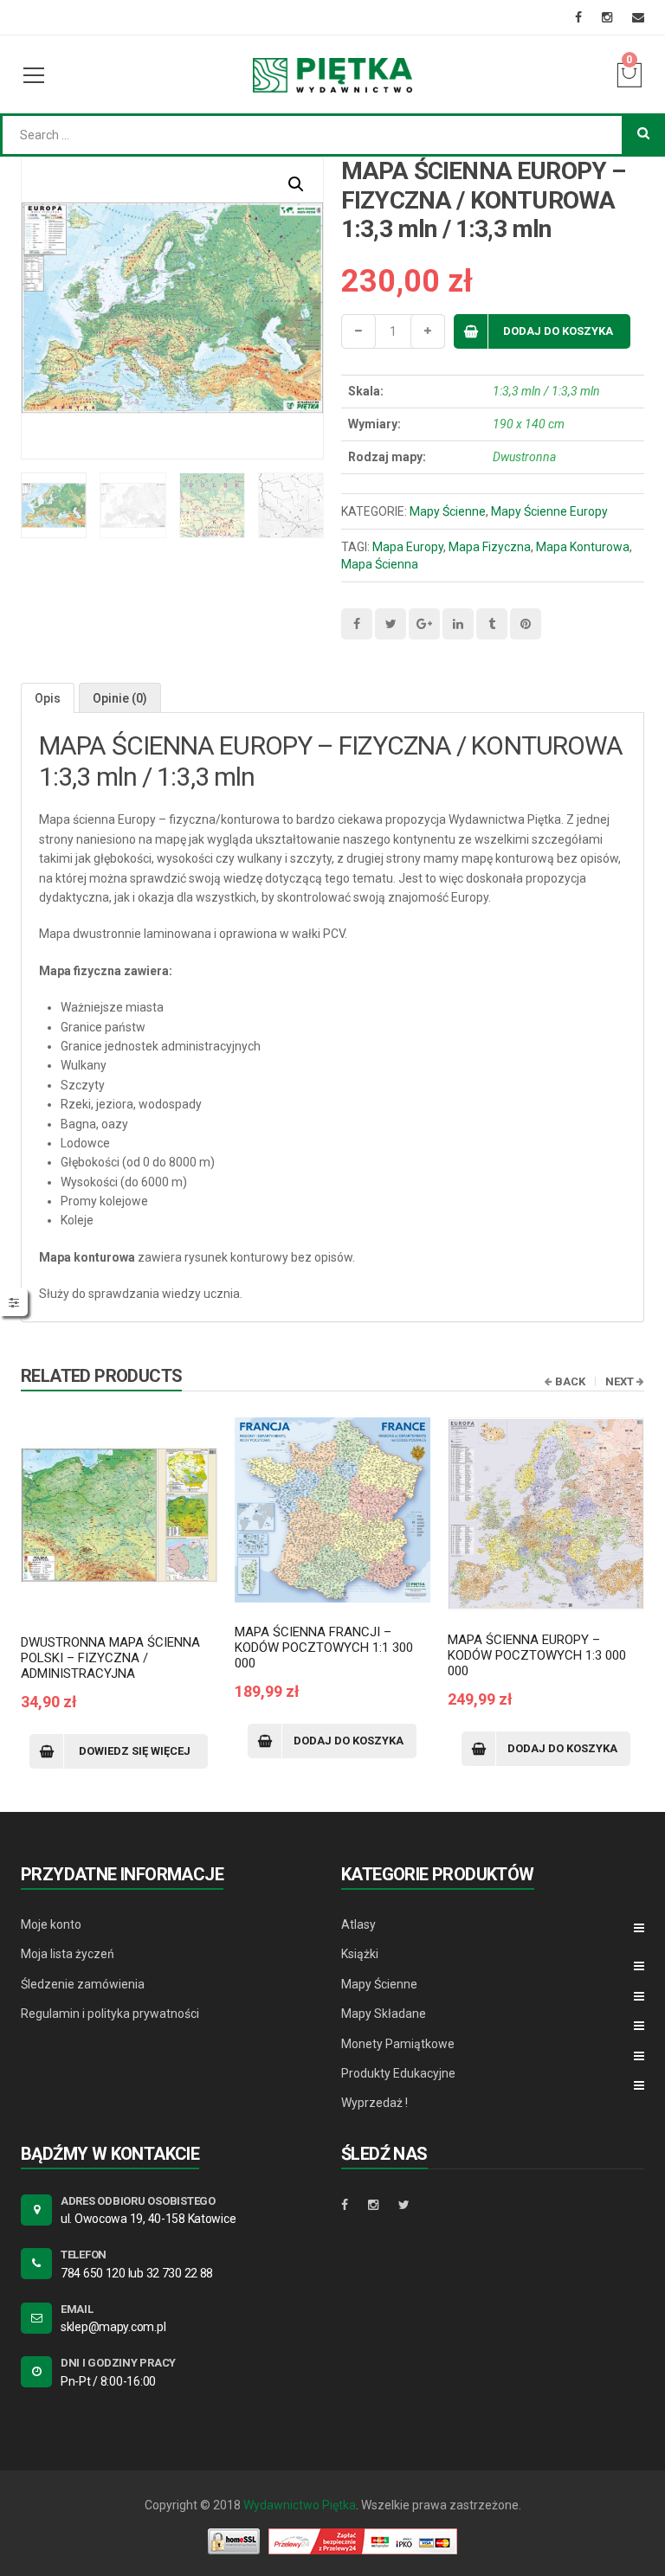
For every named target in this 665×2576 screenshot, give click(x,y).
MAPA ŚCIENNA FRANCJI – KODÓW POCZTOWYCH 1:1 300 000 (324, 1648)
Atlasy (358, 1924)
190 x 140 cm (529, 424)
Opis (48, 698)
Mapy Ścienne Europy (549, 511)
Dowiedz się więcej (135, 1751)
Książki (360, 1954)
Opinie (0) (120, 698)
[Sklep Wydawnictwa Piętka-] (332, 74)
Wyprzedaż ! (374, 2103)
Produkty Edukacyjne (398, 2073)
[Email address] (638, 17)
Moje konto (51, 1924)
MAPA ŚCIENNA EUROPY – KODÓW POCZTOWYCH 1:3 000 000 (537, 1655)
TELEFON (84, 2255)
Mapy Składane (384, 2014)
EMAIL (77, 2309)
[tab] (48, 698)
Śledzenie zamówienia (83, 1984)
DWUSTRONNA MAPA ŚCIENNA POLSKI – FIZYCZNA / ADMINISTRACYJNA (110, 1658)
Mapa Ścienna (380, 564)
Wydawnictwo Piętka (300, 2505)
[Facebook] (578, 17)
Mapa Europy (408, 547)
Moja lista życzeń (68, 1954)
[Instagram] (607, 17)
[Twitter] (404, 2205)
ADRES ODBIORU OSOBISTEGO (138, 2201)
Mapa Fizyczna (490, 547)
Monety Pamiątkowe (398, 2044)
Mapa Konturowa (583, 547)
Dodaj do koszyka (558, 331)
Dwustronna (524, 457)
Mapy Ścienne (448, 511)
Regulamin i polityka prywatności (110, 2014)
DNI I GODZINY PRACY (118, 2363)
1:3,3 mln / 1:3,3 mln (546, 391)
